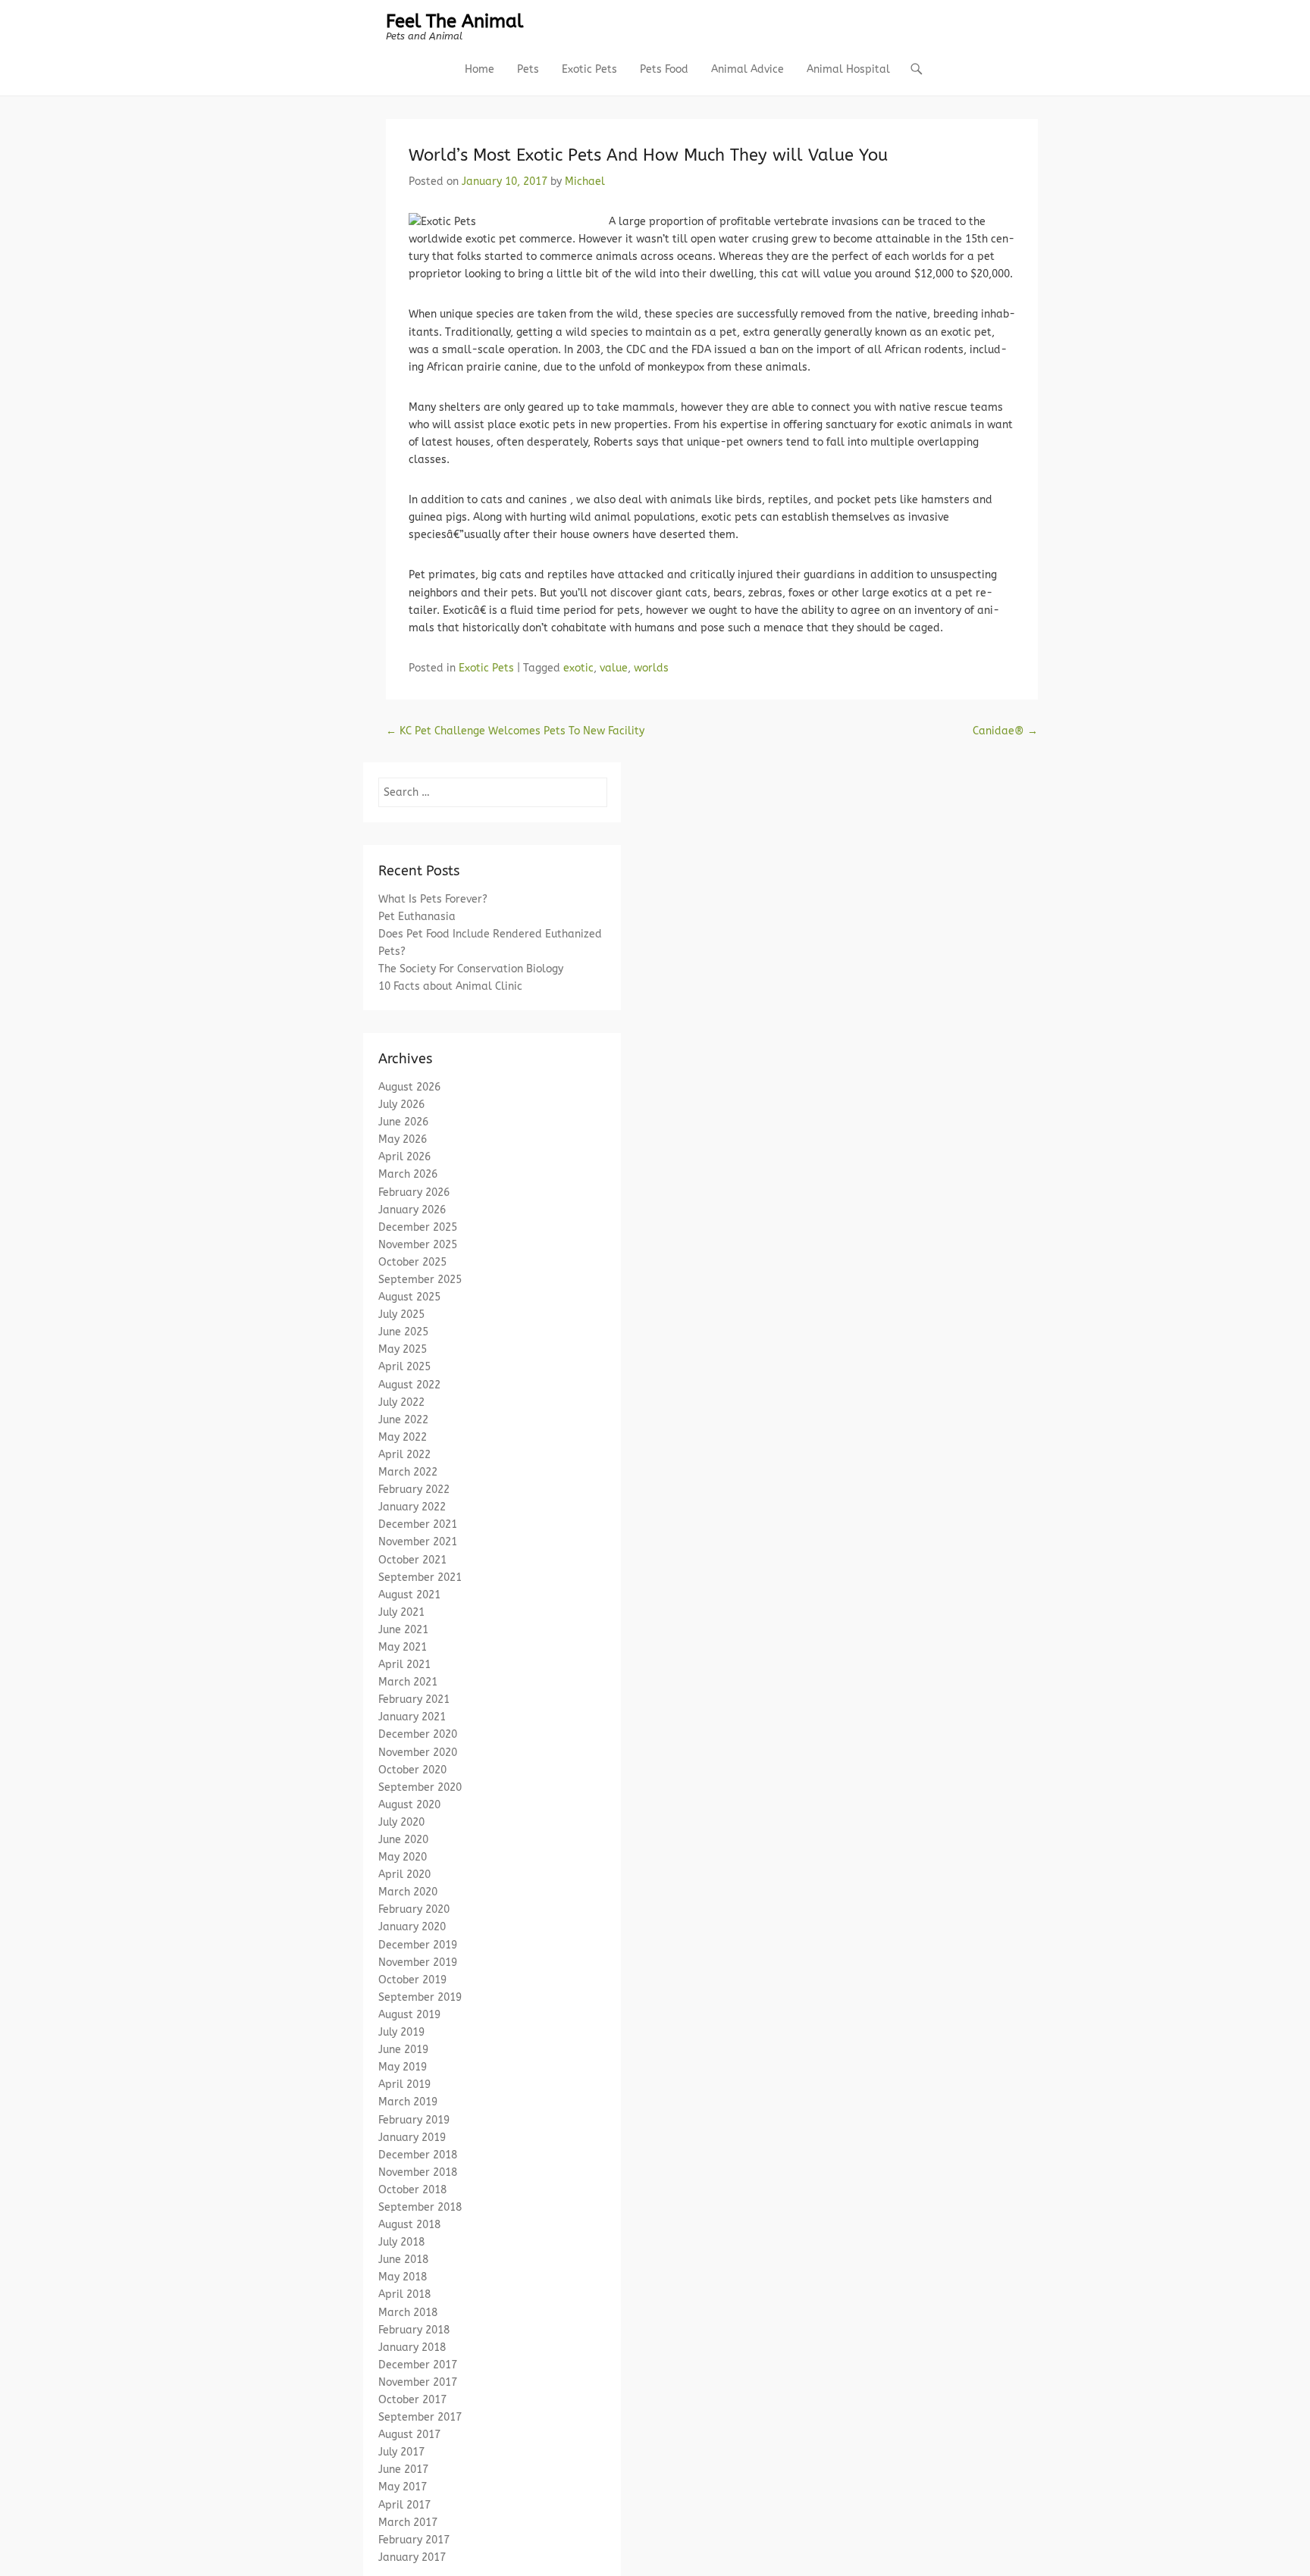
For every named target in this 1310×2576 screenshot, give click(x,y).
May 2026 (403, 1139)
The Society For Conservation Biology (471, 969)
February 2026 (414, 1193)
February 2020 (414, 1909)
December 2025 (418, 1227)
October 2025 (412, 1262)
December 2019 (418, 1945)
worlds (651, 668)
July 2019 (401, 2032)
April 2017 (404, 2505)
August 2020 (409, 1805)
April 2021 (404, 1665)
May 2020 (403, 1857)
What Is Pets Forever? (433, 899)
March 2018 (408, 2313)
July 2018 (401, 2242)
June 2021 (403, 1630)
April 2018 (404, 2294)
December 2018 (418, 2155)
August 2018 (409, 2225)
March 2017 (408, 2523)
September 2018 (420, 2207)
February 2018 (414, 2330)
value (614, 668)
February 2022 (414, 1490)
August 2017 (409, 2435)
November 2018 (418, 2172)
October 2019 (412, 1980)
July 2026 (401, 1105)
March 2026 (408, 1174)
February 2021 (414, 1700)
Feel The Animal (454, 21)
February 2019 (414, 2120)
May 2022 (403, 1437)
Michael (585, 182)
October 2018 (412, 2190)
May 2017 (403, 2487)
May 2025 (403, 1349)
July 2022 (401, 1402)
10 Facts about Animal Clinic (450, 986)
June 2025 (403, 1332)
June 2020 (403, 1840)
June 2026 (403, 1122)
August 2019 (409, 2015)
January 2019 (412, 2138)
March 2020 (408, 1892)
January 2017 (412, 2557)
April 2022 (404, 1455)
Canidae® (1005, 731)
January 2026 (412, 1210)
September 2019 (420, 1997)
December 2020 (418, 1734)
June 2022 (403, 1420)
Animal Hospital (848, 69)
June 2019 (403, 2050)
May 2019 (403, 2067)
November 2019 (418, 1963)
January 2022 (412, 1507)
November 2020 (418, 1753)
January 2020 (412, 1927)
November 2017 (418, 2382)
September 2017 (420, 2417)
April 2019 (404, 2085)
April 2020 (404, 1875)
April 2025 (404, 1367)
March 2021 (408, 1682)
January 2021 (412, 1717)
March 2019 (408, 2102)
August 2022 (409, 1385)
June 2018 (403, 2260)
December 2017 (418, 2365)
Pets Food (664, 69)
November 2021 (418, 1542)
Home (479, 69)
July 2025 (401, 1315)
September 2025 (420, 1280)
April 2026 (404, 1157)
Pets (528, 69)
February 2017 (414, 2540)
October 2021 (412, 1560)
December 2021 (418, 1524)
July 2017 (401, 2452)
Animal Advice (747, 69)
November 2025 (418, 1245)
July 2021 (401, 1612)
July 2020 (401, 1822)
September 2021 (420, 1578)
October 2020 (412, 1770)
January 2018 (412, 2348)
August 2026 (409, 1087)
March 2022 (408, 1472)
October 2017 (412, 2400)
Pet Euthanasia (417, 917)
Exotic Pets (589, 69)
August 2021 (409, 1595)
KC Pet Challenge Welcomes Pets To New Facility (515, 731)
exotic (578, 668)
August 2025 (409, 1297)
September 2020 (420, 1787)
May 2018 (403, 2277)
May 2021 (403, 1647)
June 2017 (403, 2470)
